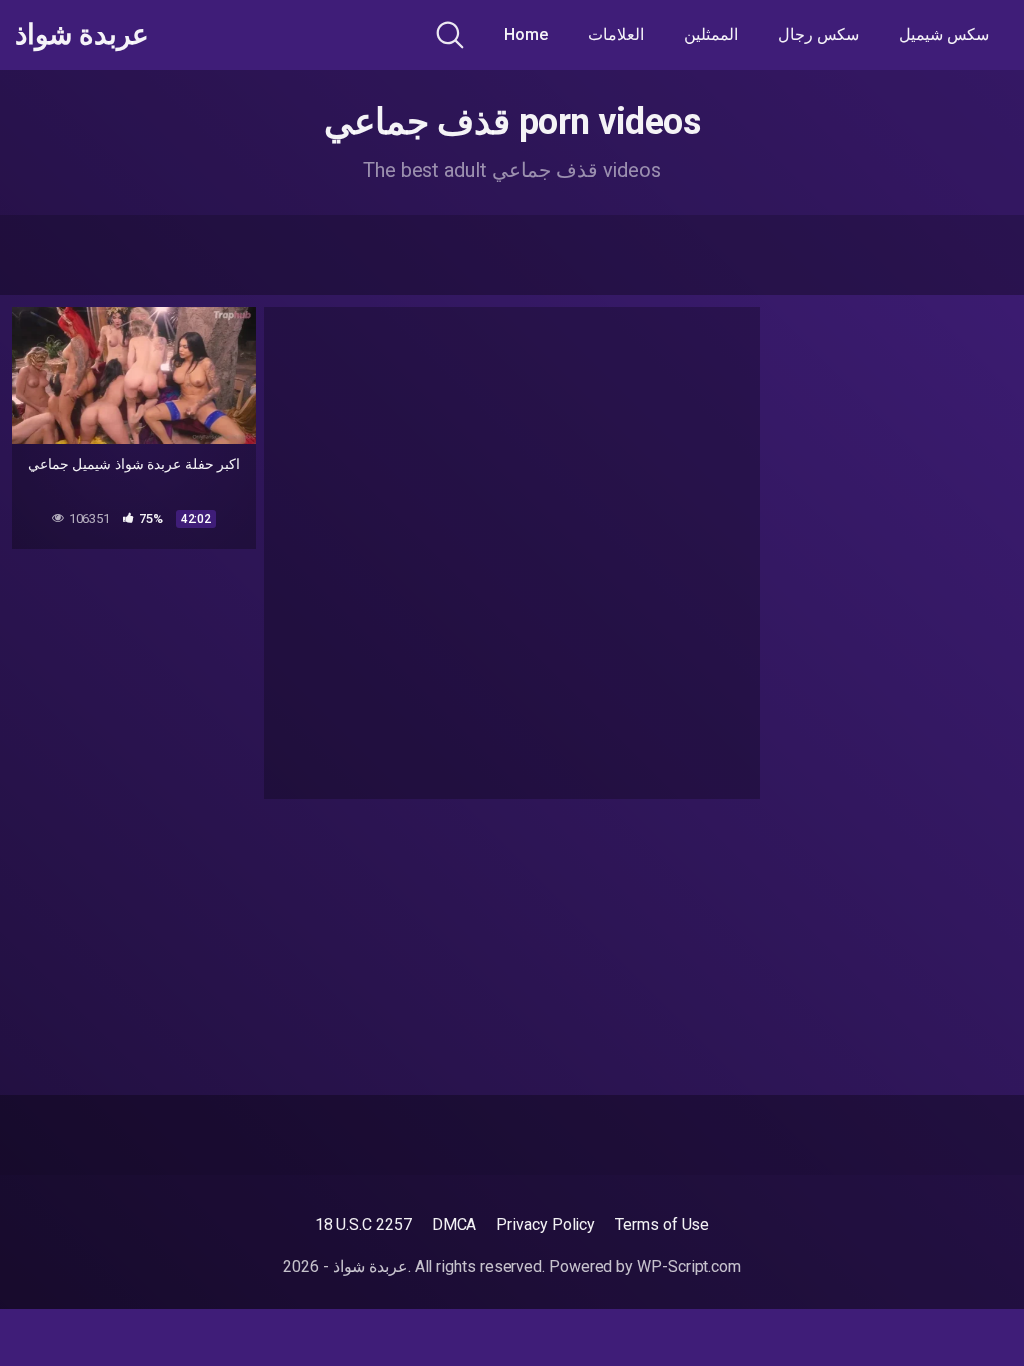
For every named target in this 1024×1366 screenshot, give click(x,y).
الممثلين (711, 34)
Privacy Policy (545, 1224)
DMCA (454, 1224)
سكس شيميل (944, 34)
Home (526, 34)
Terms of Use (662, 1224)
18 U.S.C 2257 (363, 1224)
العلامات (616, 34)
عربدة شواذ (82, 35)
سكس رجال (818, 34)
